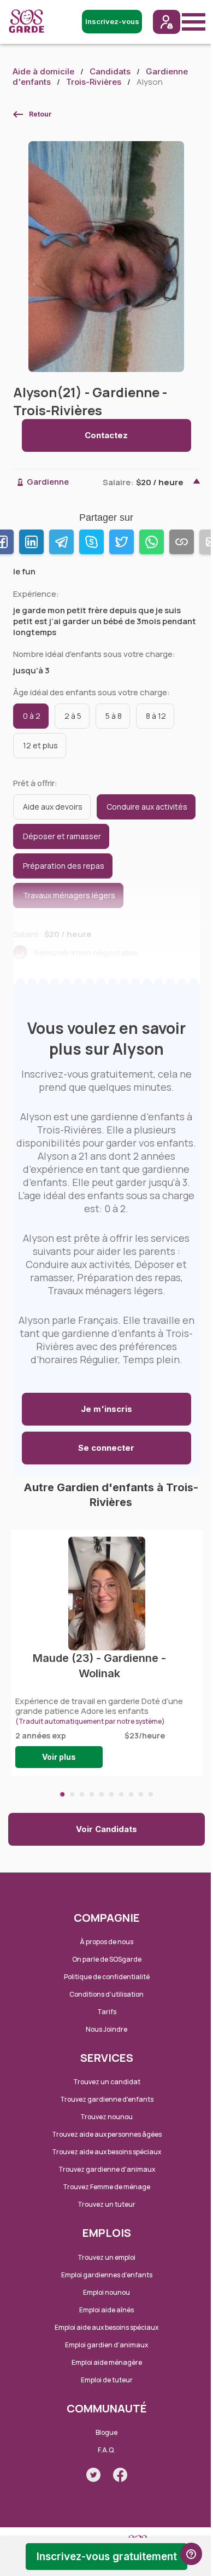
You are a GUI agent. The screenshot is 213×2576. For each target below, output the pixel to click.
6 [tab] (111, 1794)
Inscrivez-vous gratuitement (107, 2557)
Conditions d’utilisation (106, 1994)
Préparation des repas (64, 866)
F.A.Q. (106, 2450)
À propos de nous (106, 1942)
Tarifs (107, 2012)
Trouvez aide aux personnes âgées (107, 2134)
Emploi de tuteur (107, 2380)
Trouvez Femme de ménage (106, 2187)
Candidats (110, 71)
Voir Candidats (106, 1829)
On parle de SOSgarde (107, 1959)
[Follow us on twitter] (93, 2475)
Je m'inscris (106, 1409)
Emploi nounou (106, 2292)
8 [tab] (131, 1794)
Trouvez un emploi (106, 2257)
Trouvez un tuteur (106, 2204)
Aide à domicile (43, 71)
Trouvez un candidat (107, 2082)
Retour (40, 114)
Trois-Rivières (94, 82)
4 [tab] (92, 1794)
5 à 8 (114, 716)
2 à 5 (73, 716)
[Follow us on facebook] (120, 2475)
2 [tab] (72, 1794)
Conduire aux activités (147, 807)
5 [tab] (102, 1794)
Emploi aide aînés (106, 2310)
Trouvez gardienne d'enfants (107, 2099)
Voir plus (59, 1757)
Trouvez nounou (106, 2117)
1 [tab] (62, 1794)
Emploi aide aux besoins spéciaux (106, 2327)
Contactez (106, 435)
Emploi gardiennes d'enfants (107, 2275)
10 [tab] (151, 1794)
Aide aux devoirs (53, 807)
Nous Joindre (106, 2029)
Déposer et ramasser (62, 836)
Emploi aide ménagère (107, 2362)
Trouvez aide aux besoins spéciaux (106, 2152)
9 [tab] (141, 1794)
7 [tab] (121, 1794)
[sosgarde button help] (191, 2554)
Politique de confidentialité (107, 1977)
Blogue (106, 2432)
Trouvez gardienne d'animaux (107, 2169)
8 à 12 (156, 716)
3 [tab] (82, 1794)
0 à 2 (32, 716)
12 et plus (40, 745)
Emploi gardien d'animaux (106, 2345)
